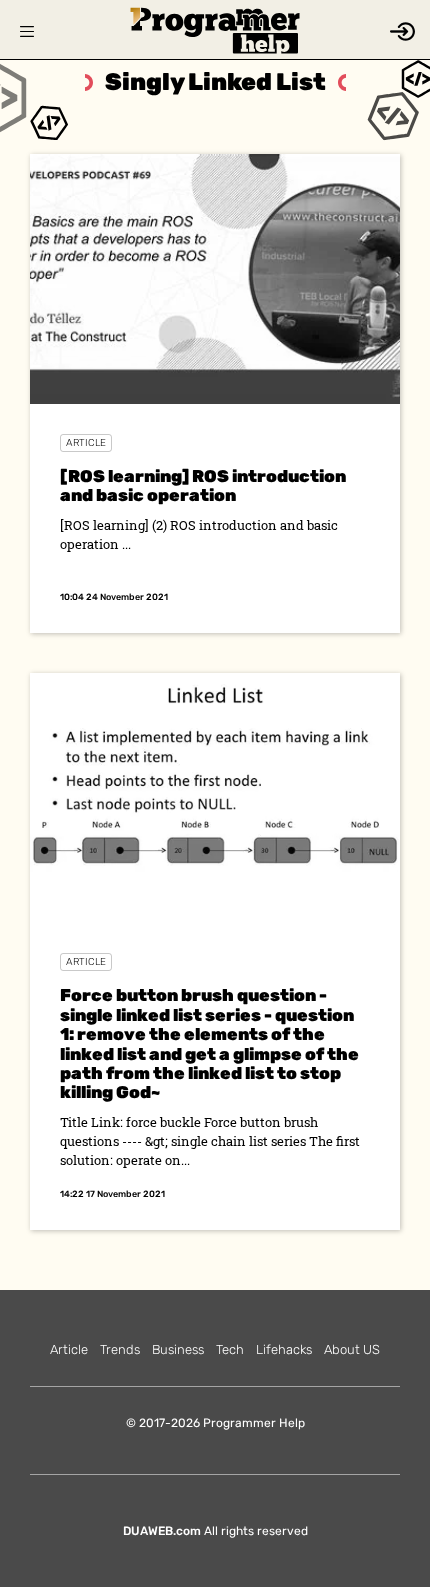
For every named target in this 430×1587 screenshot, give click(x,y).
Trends (120, 1349)
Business (178, 1349)
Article (86, 443)
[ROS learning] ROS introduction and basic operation (203, 485)
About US (352, 1349)
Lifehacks (284, 1349)
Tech (230, 1349)
